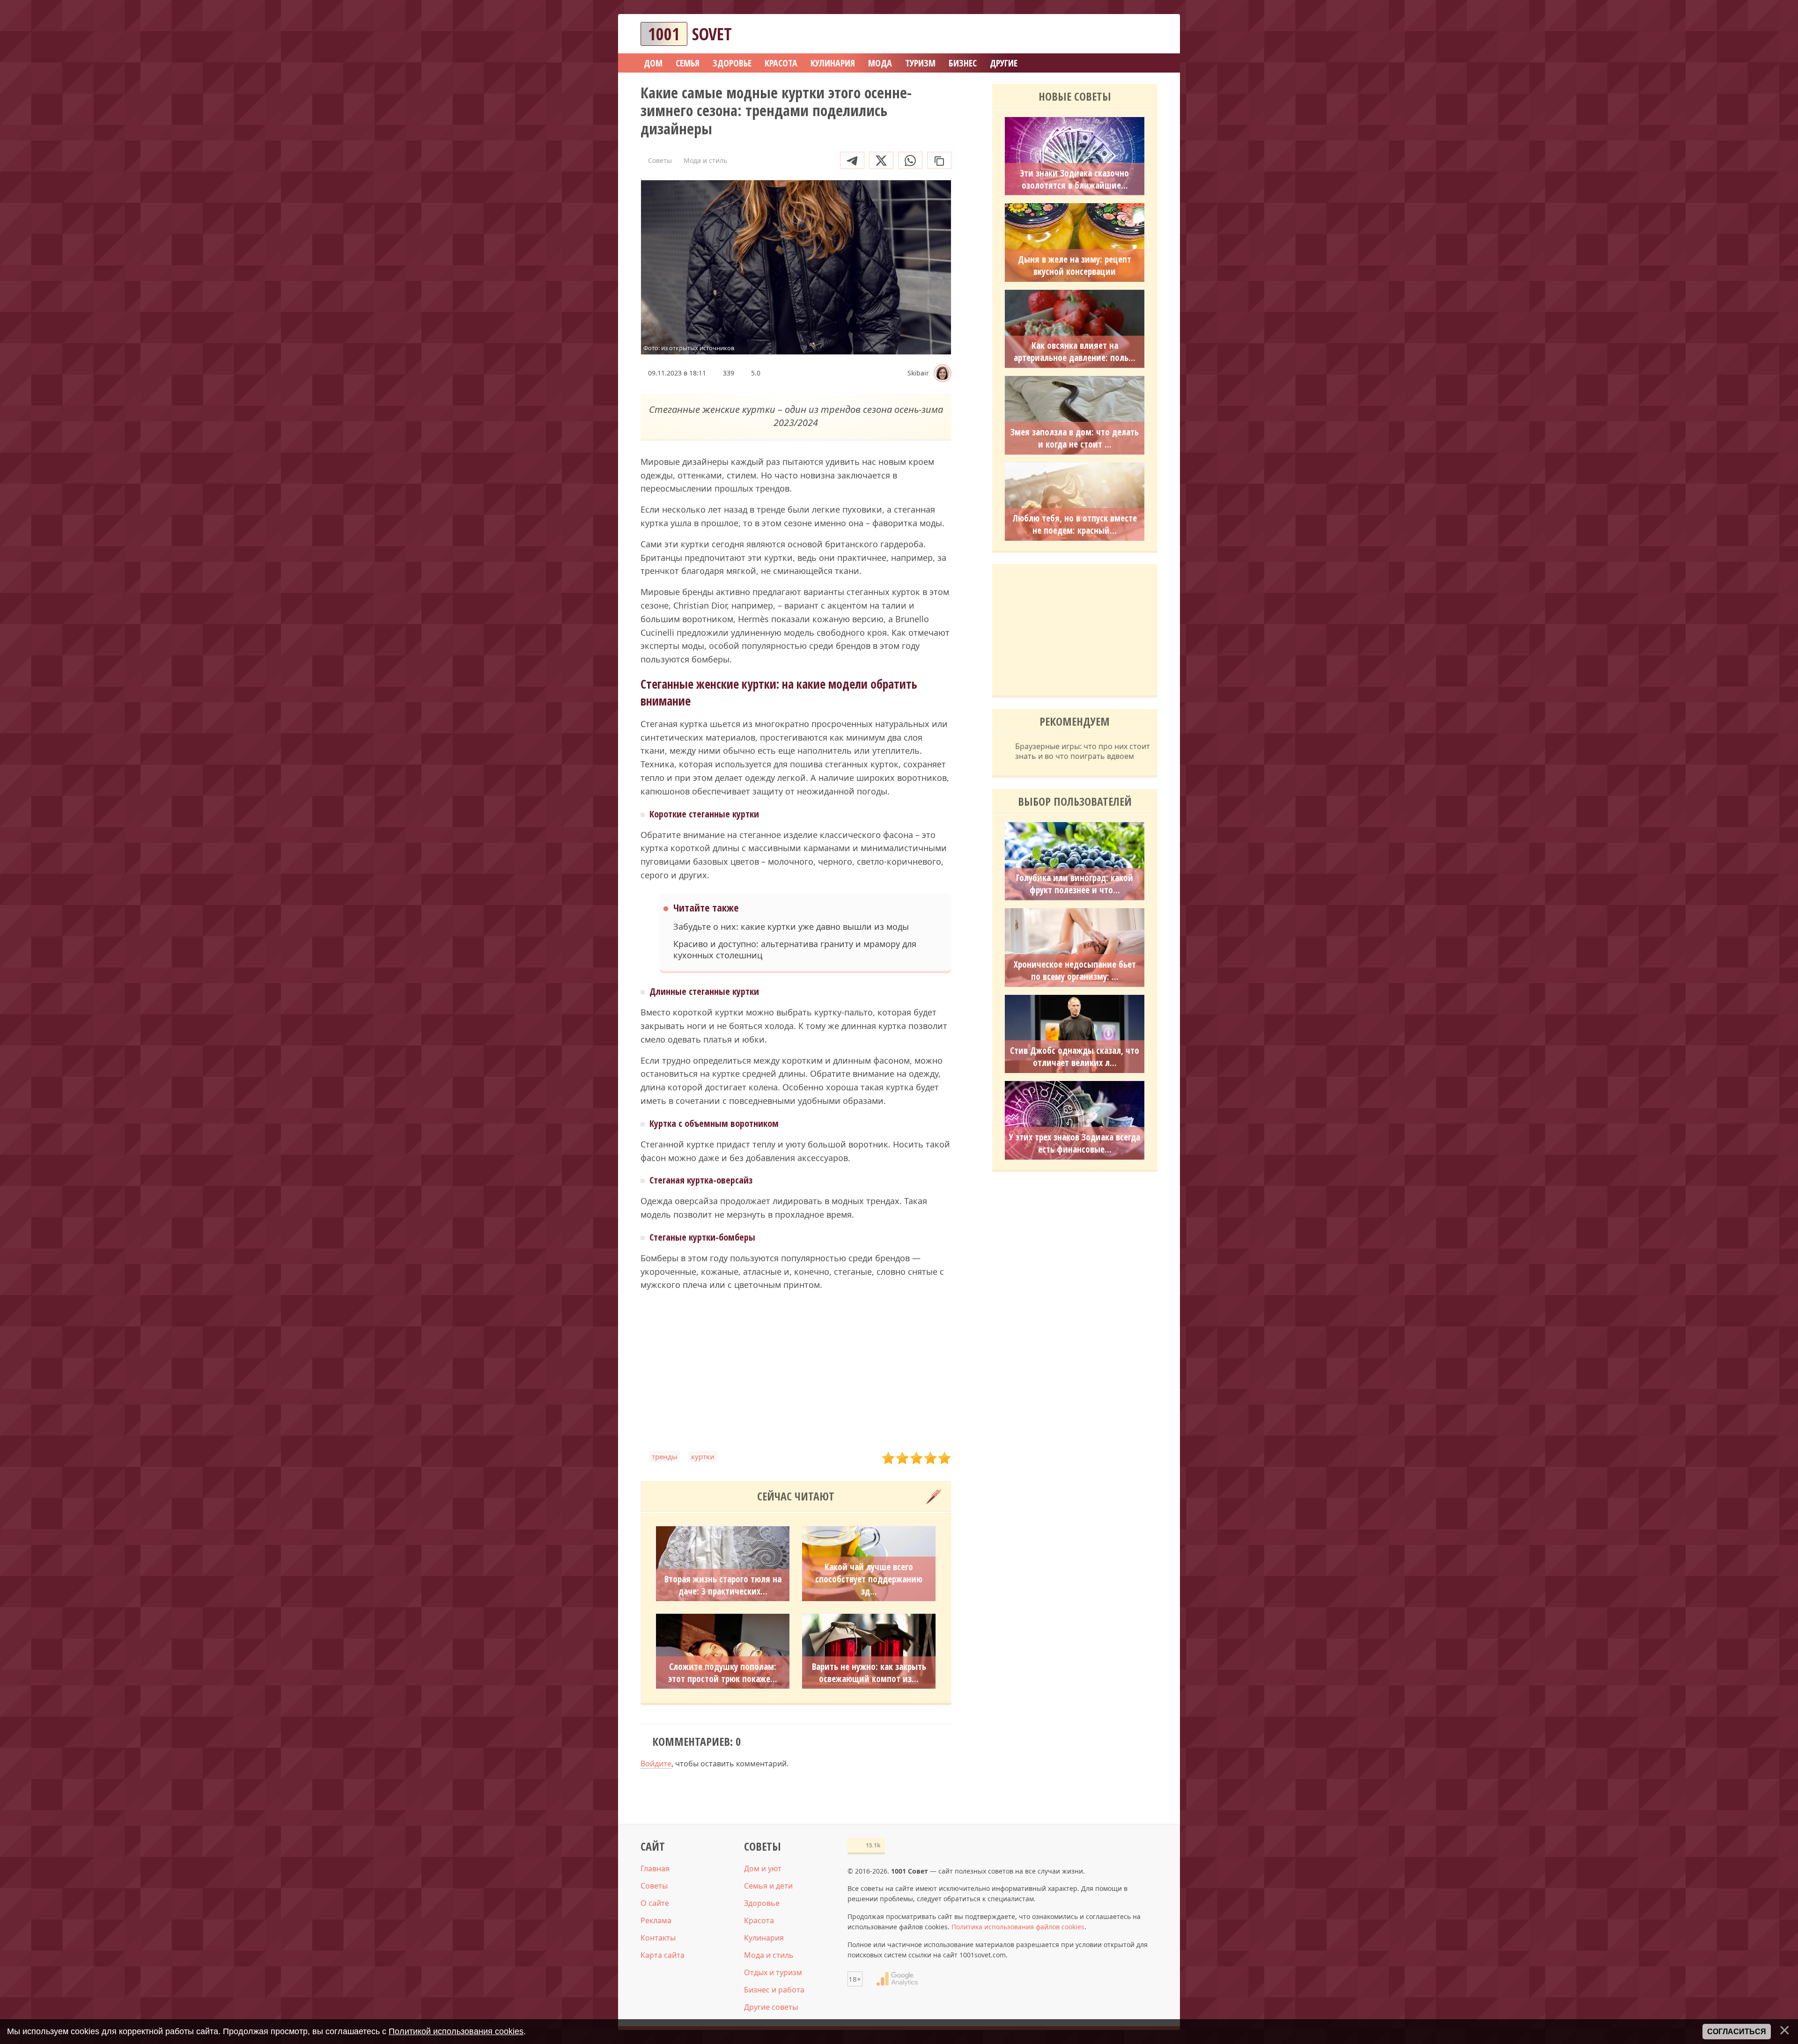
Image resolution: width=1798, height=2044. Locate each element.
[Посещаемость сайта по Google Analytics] (897, 1979)
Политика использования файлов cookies (1018, 1927)
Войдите (656, 1764)
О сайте (655, 1903)
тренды (665, 1456)
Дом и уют (763, 1868)
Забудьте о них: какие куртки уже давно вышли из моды (791, 927)
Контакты (658, 1938)
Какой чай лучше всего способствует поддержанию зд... (869, 1579)
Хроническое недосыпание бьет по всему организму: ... (1075, 971)
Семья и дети (768, 1886)
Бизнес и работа (774, 1990)
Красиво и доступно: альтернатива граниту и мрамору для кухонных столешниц (795, 949)
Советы (654, 1886)
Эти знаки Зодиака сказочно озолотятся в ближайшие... (1075, 179)
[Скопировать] (939, 160)
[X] (881, 160)
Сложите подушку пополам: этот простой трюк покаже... (723, 1673)
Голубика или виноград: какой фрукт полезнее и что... (1075, 884)
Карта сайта (663, 1955)
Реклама (656, 1920)
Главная (655, 1868)
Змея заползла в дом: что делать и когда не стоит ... (1075, 438)
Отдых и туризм (773, 1972)
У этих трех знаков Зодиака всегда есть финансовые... (1075, 1143)
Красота (759, 1920)
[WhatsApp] (910, 160)
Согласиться (1737, 2032)
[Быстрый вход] (1144, 34)
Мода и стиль (769, 1955)
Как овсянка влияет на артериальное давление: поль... (1075, 352)
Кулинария (764, 1938)
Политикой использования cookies (456, 2031)
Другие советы (771, 2007)
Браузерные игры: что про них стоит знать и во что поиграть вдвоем (1083, 751)
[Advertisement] (796, 1371)
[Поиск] (1116, 34)
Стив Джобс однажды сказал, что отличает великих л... (1075, 1057)
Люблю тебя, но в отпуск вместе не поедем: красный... (1075, 524)
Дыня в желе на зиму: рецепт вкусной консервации (1075, 265)
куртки (703, 1456)
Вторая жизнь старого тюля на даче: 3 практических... (723, 1585)
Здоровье (762, 1903)
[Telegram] (852, 160)
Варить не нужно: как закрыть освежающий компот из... (869, 1673)
